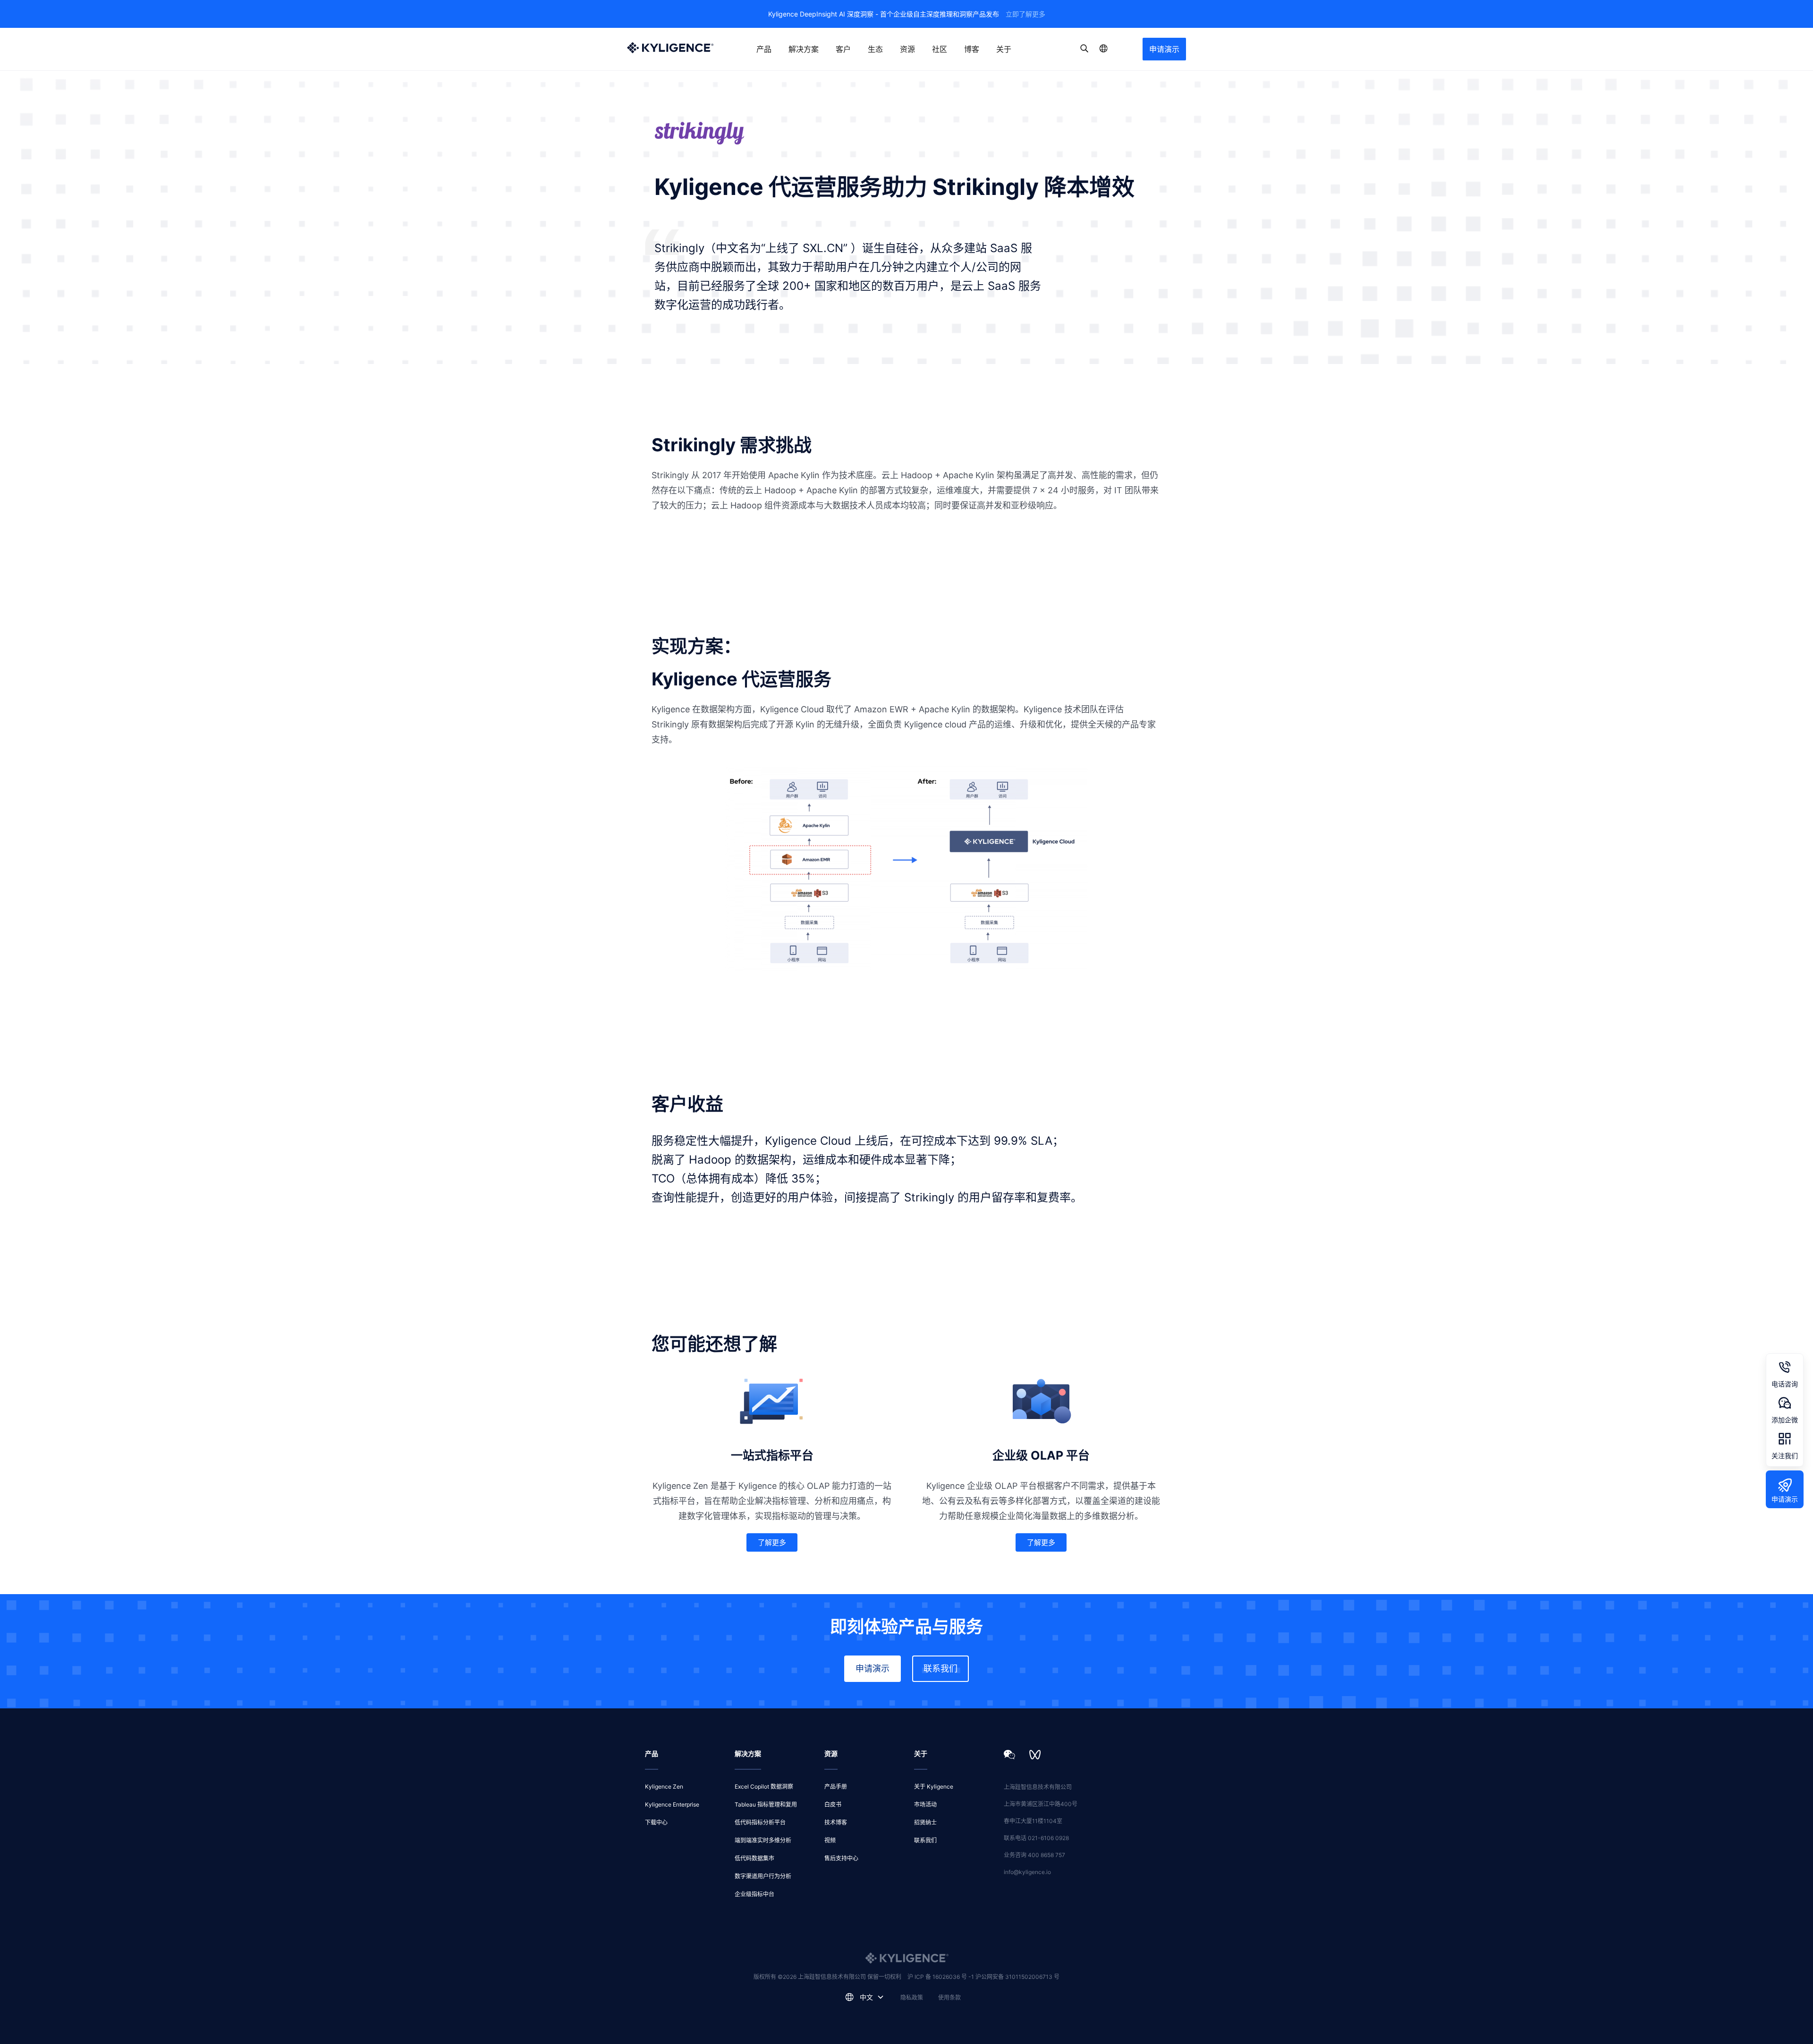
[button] (772, 1542)
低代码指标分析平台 (760, 1822)
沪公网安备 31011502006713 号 (1017, 1977)
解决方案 (804, 49)
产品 (764, 49)
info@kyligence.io (1027, 1872)
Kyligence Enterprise (672, 1804)
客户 (843, 49)
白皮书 (833, 1804)
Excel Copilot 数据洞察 (764, 1786)
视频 (830, 1840)
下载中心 (656, 1822)
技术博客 (836, 1822)
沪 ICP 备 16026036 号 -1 (941, 1977)
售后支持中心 (841, 1858)
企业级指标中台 (754, 1894)
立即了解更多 (1025, 14)
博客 (972, 49)
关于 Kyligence (934, 1786)
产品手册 (836, 1786)
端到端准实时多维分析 (763, 1840)
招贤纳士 (925, 1822)
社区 (940, 49)
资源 (907, 49)
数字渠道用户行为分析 (763, 1876)
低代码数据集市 (754, 1858)
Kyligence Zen (664, 1786)
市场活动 (925, 1804)
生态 (875, 49)
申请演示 (1164, 49)
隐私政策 (912, 1998)
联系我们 (940, 1668)
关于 (1004, 49)
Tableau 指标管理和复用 (766, 1804)
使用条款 (949, 1998)
